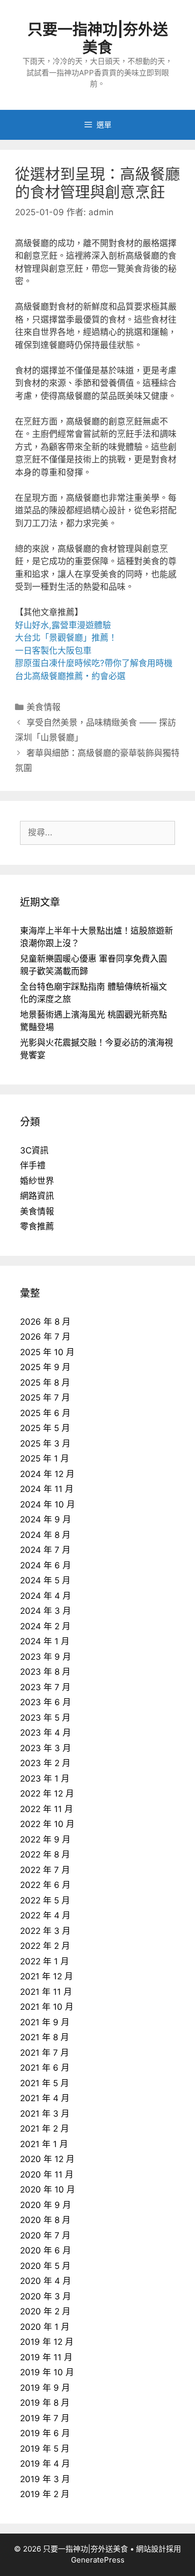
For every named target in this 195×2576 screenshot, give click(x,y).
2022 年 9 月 (45, 1840)
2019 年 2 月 (45, 2494)
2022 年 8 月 (45, 1854)
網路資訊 (37, 1196)
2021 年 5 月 (44, 2083)
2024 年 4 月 (45, 1596)
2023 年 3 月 (45, 1748)
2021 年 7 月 (44, 2053)
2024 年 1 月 (45, 1641)
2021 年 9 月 (45, 2022)
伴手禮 (33, 1165)
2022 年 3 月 (45, 1931)
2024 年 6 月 (45, 1565)
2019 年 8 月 (45, 2403)
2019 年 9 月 (45, 2388)
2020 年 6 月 (45, 2250)
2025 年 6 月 (45, 1413)
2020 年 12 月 (47, 2159)
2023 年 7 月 (45, 1687)
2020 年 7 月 (45, 2235)
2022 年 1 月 (44, 1961)
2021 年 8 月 (44, 2037)
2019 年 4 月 (45, 2464)
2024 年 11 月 (47, 1489)
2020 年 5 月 (45, 2266)
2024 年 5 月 (45, 1580)
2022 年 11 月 (46, 1809)
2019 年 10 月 (47, 2372)
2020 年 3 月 (45, 2296)
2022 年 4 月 (45, 1915)
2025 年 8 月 (45, 1383)
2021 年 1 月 (44, 2144)
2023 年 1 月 (45, 1779)
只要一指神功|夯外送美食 (98, 38)
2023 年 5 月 (45, 1718)
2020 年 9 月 (45, 2205)
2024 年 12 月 (47, 1474)
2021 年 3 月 (45, 2114)
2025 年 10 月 (47, 1352)
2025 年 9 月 (45, 1367)
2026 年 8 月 (45, 1322)
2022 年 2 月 (45, 1946)
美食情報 (43, 707)
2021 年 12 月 (46, 1976)
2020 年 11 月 (47, 2175)
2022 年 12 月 (47, 1794)
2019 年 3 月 (45, 2479)
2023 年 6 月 (45, 1702)
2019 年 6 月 (45, 2433)
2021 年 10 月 (47, 2007)
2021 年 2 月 (44, 2129)
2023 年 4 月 (45, 1733)
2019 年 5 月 (45, 2449)
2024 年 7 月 (45, 1550)
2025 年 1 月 (44, 1459)
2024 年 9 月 (45, 1519)
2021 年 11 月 (46, 1992)
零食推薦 (37, 1226)
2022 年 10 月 (47, 1824)
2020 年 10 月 (47, 2190)
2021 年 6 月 (45, 2068)
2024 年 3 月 (45, 1611)
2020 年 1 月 (45, 2327)
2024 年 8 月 (45, 1535)
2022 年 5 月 (45, 1900)
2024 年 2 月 (45, 1626)
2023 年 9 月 (45, 1657)
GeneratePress (98, 2560)
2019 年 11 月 (46, 2357)
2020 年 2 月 (45, 2311)
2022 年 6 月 (45, 1885)
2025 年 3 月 (45, 1444)
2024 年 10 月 (47, 1504)
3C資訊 (34, 1150)
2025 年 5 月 (45, 1428)
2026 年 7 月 (45, 1337)
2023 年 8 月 (45, 1672)
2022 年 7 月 (45, 1870)
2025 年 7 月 (45, 1398)
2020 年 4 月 (45, 2281)
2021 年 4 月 (45, 2098)
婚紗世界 (37, 1181)
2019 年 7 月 (45, 2418)
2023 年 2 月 (45, 1763)
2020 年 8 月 (45, 2220)
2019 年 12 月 (47, 2342)
